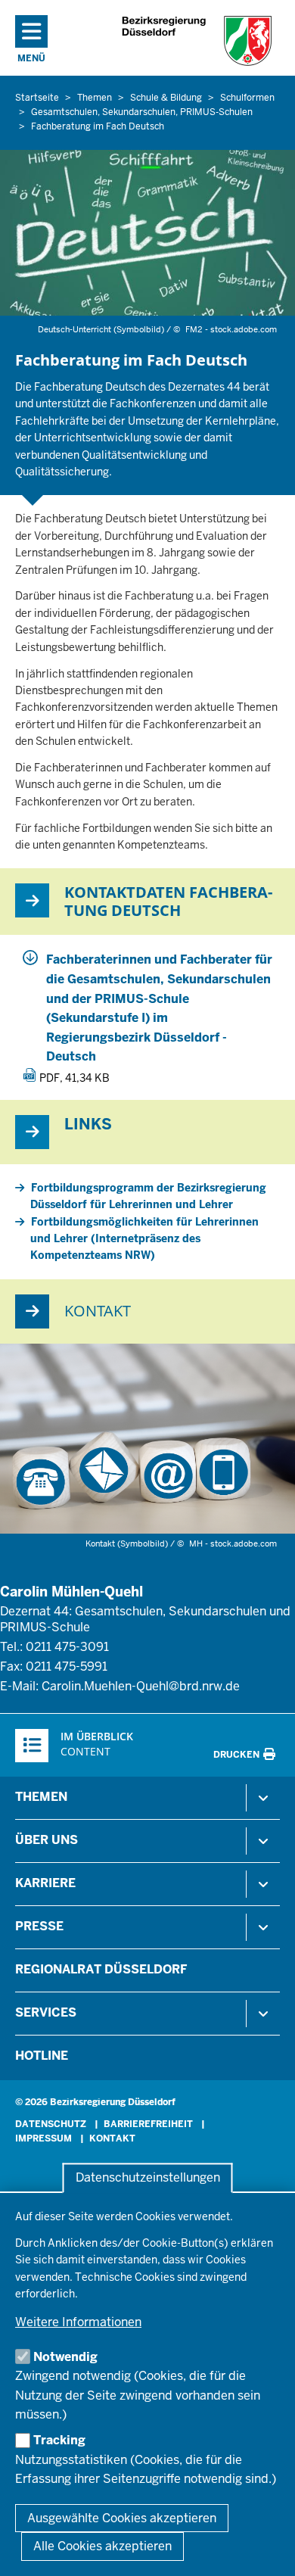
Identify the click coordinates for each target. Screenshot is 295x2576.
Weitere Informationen (78, 2322)
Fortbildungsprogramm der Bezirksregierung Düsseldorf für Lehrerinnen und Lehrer (148, 1196)
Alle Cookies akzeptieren (102, 2546)
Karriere (45, 1883)
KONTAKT (112, 2138)
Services (46, 2012)
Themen (41, 1797)
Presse (39, 1926)
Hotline (42, 2056)
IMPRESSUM (43, 2138)
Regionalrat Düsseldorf (101, 1969)
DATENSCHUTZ (51, 2124)
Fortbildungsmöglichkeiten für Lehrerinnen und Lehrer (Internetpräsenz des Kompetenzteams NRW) (144, 1239)
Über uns (47, 1840)
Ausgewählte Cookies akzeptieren (122, 2518)
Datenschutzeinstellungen (148, 2178)
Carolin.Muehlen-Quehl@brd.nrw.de (141, 1686)
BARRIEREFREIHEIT (148, 2124)
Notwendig (65, 2357)
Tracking (59, 2440)
